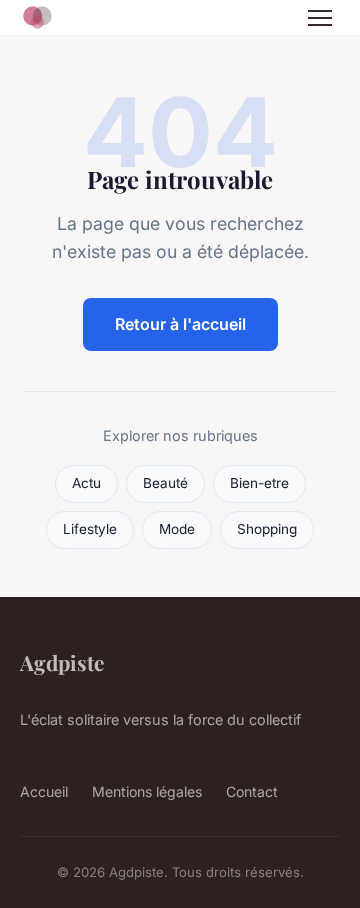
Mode (177, 529)
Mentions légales (147, 791)
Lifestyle (90, 529)
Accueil (44, 791)
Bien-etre (259, 483)
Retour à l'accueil (180, 324)
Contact (252, 791)
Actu (86, 483)
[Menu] (320, 18)
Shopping (267, 529)
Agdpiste (62, 662)
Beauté (165, 483)
